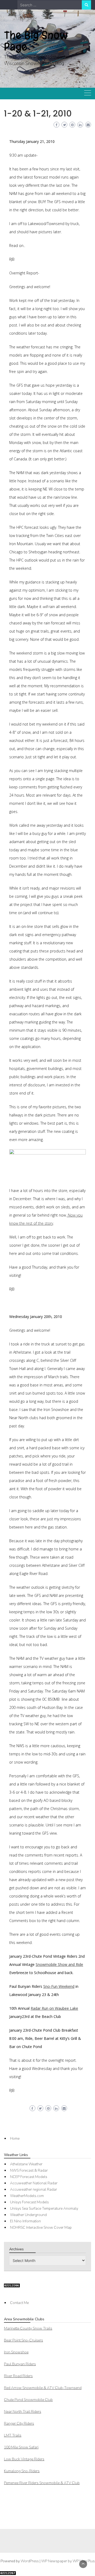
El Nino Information (25, 2221)
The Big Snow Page (36, 41)
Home (15, 2138)
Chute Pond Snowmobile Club (28, 2400)
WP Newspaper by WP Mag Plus (68, 2561)
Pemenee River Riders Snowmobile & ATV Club (42, 2483)
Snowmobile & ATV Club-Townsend (43, 2388)
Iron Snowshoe (16, 2352)
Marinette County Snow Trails (28, 2328)
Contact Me (19, 2303)
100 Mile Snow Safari (21, 2447)
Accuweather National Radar (34, 2183)
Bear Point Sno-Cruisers (23, 2340)
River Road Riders (18, 2376)
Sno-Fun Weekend (59, 1986)
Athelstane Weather (26, 2164)
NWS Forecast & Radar (29, 2170)
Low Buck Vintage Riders (24, 2459)
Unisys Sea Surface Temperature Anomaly (44, 2208)
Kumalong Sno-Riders (22, 2471)
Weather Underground (28, 2215)
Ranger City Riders (19, 2423)
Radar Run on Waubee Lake (54, 2008)
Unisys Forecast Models (29, 2202)
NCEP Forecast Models (29, 2177)
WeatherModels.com (27, 2196)
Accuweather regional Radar (34, 2189)
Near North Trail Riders (23, 2412)
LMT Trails (13, 2435)
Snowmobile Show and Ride (59, 1964)
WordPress (30, 2561)
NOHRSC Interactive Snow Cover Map (41, 2227)
